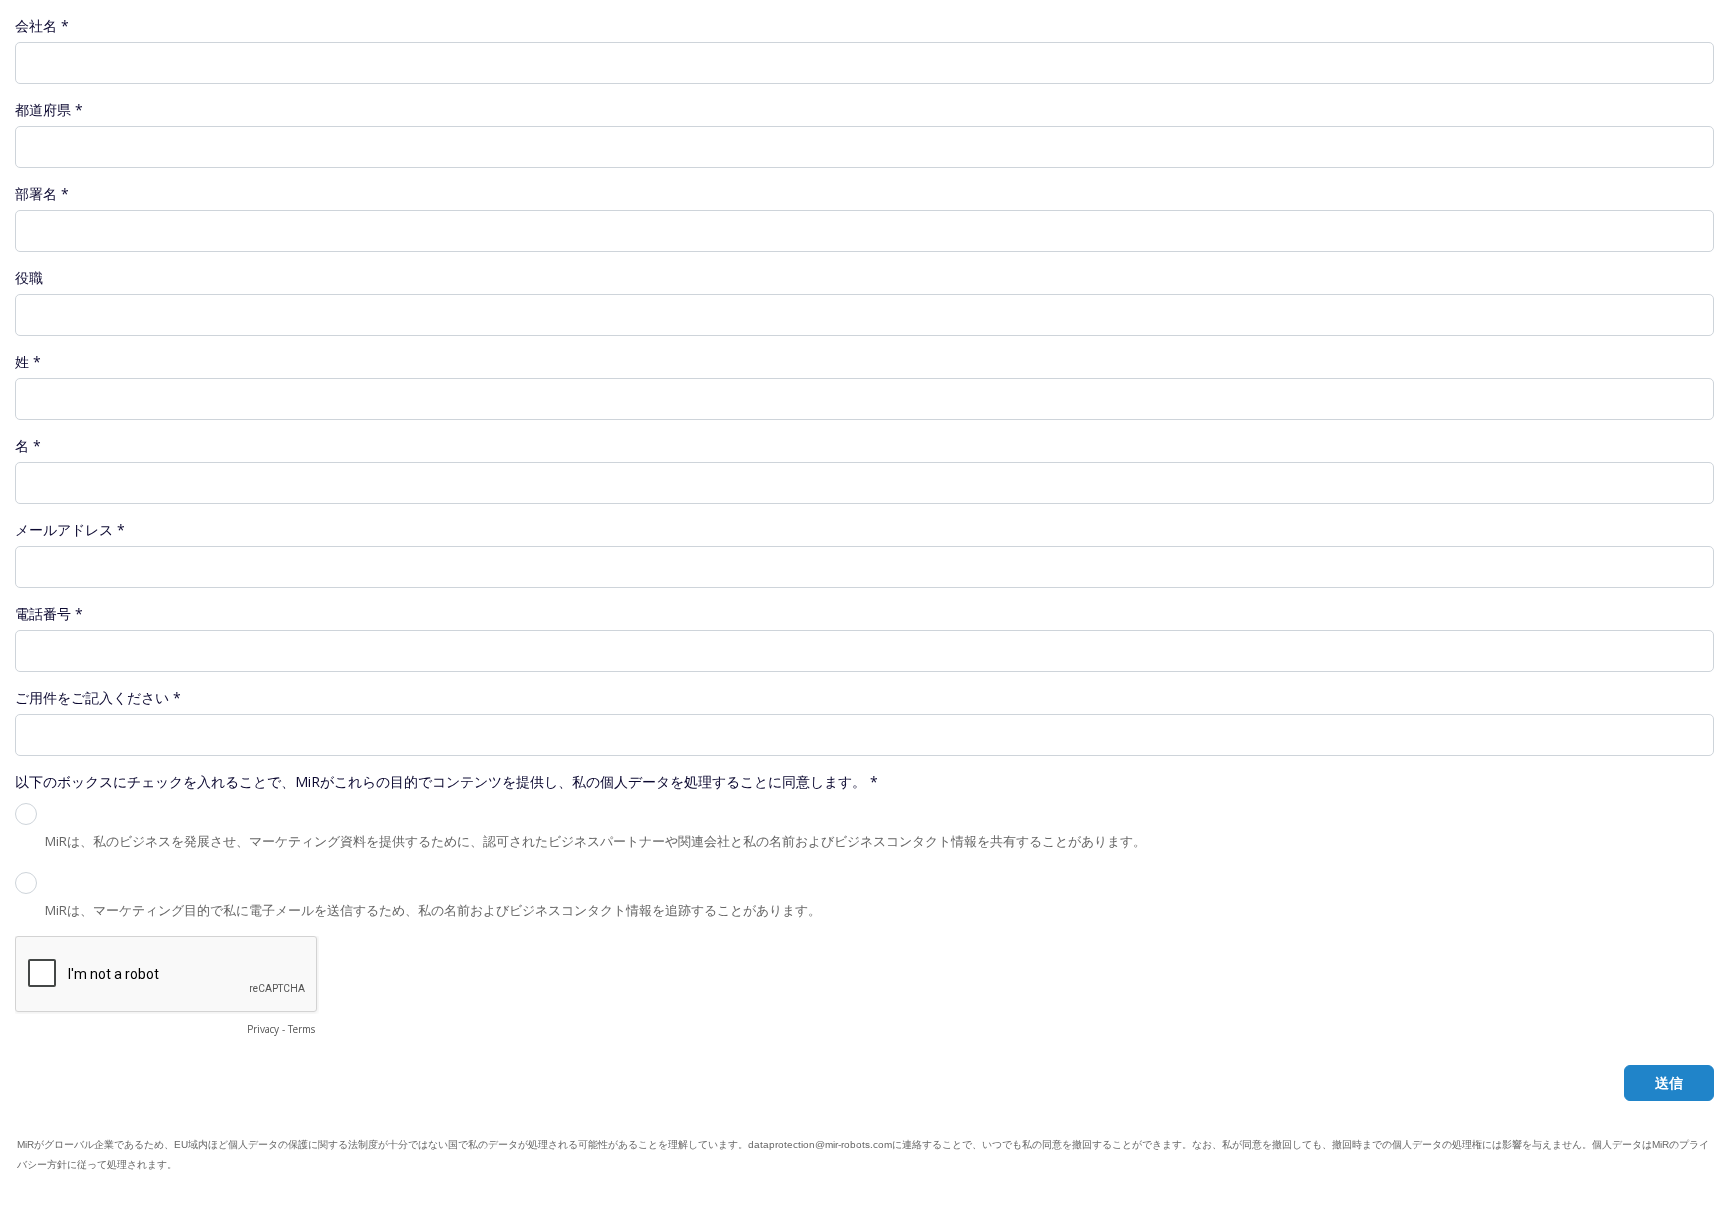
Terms (301, 1029)
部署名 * (42, 193)
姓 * (28, 361)
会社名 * (42, 25)
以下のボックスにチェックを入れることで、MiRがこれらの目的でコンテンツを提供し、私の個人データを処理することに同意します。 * (446, 781)
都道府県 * (49, 109)
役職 (29, 277)
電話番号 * (49, 613)
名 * (28, 445)
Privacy (263, 1029)
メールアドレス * (70, 529)
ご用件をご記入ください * (98, 697)
